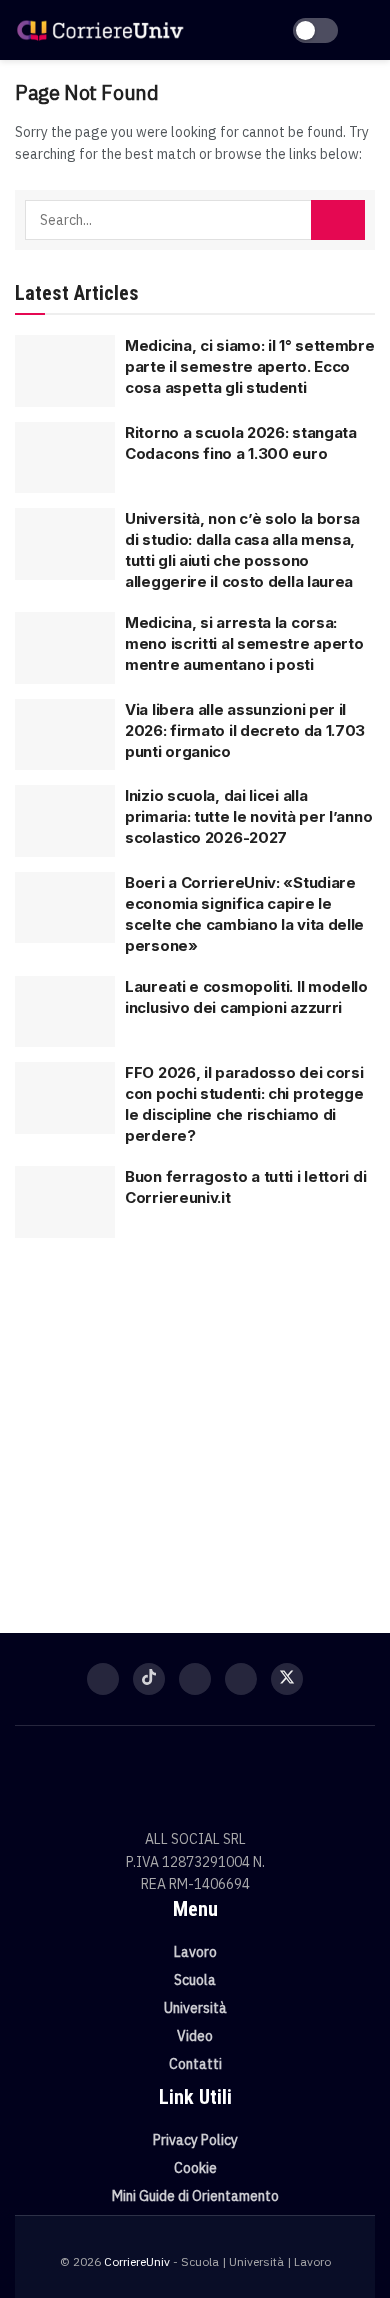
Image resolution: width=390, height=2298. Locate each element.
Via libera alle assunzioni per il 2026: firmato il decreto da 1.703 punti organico (245, 730)
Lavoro (195, 1952)
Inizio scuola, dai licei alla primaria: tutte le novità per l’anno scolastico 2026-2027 (248, 816)
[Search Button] (338, 220)
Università (195, 2008)
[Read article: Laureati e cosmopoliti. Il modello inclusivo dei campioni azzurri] (65, 1012)
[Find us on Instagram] (195, 1679)
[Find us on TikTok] (149, 1679)
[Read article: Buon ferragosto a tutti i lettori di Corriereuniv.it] (65, 1202)
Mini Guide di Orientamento (195, 2196)
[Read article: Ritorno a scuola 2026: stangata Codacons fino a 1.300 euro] (65, 458)
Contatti (195, 2064)
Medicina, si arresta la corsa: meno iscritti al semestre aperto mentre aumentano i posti (244, 643)
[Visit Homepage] (100, 29)
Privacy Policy (195, 2140)
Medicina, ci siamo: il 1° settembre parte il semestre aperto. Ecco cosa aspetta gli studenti (250, 366)
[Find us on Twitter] (287, 1679)
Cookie (195, 2168)
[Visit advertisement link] (195, 1423)
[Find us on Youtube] (241, 1679)
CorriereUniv (137, 2261)
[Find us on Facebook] (103, 1679)
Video (195, 2036)
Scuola (195, 1980)
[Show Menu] (366, 30)
